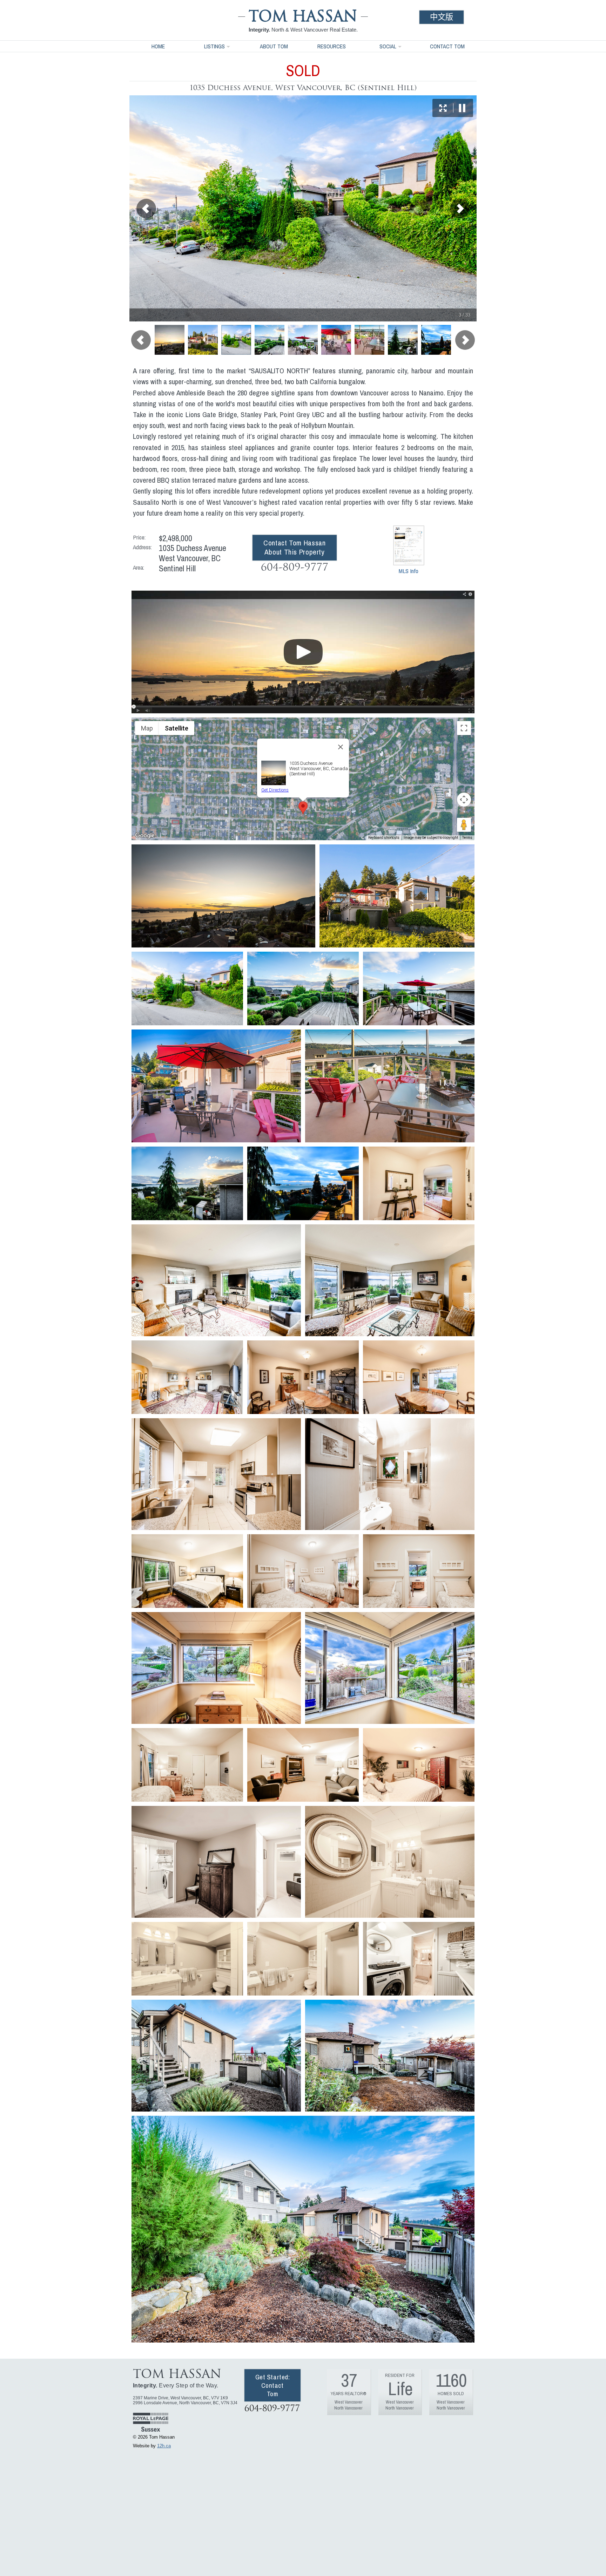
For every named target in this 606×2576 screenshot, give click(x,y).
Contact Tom (447, 46)
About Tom (274, 46)
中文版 (442, 17)
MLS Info (409, 571)
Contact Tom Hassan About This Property (294, 547)
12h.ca (164, 2446)
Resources (332, 46)
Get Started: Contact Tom (273, 2385)
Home (158, 46)
